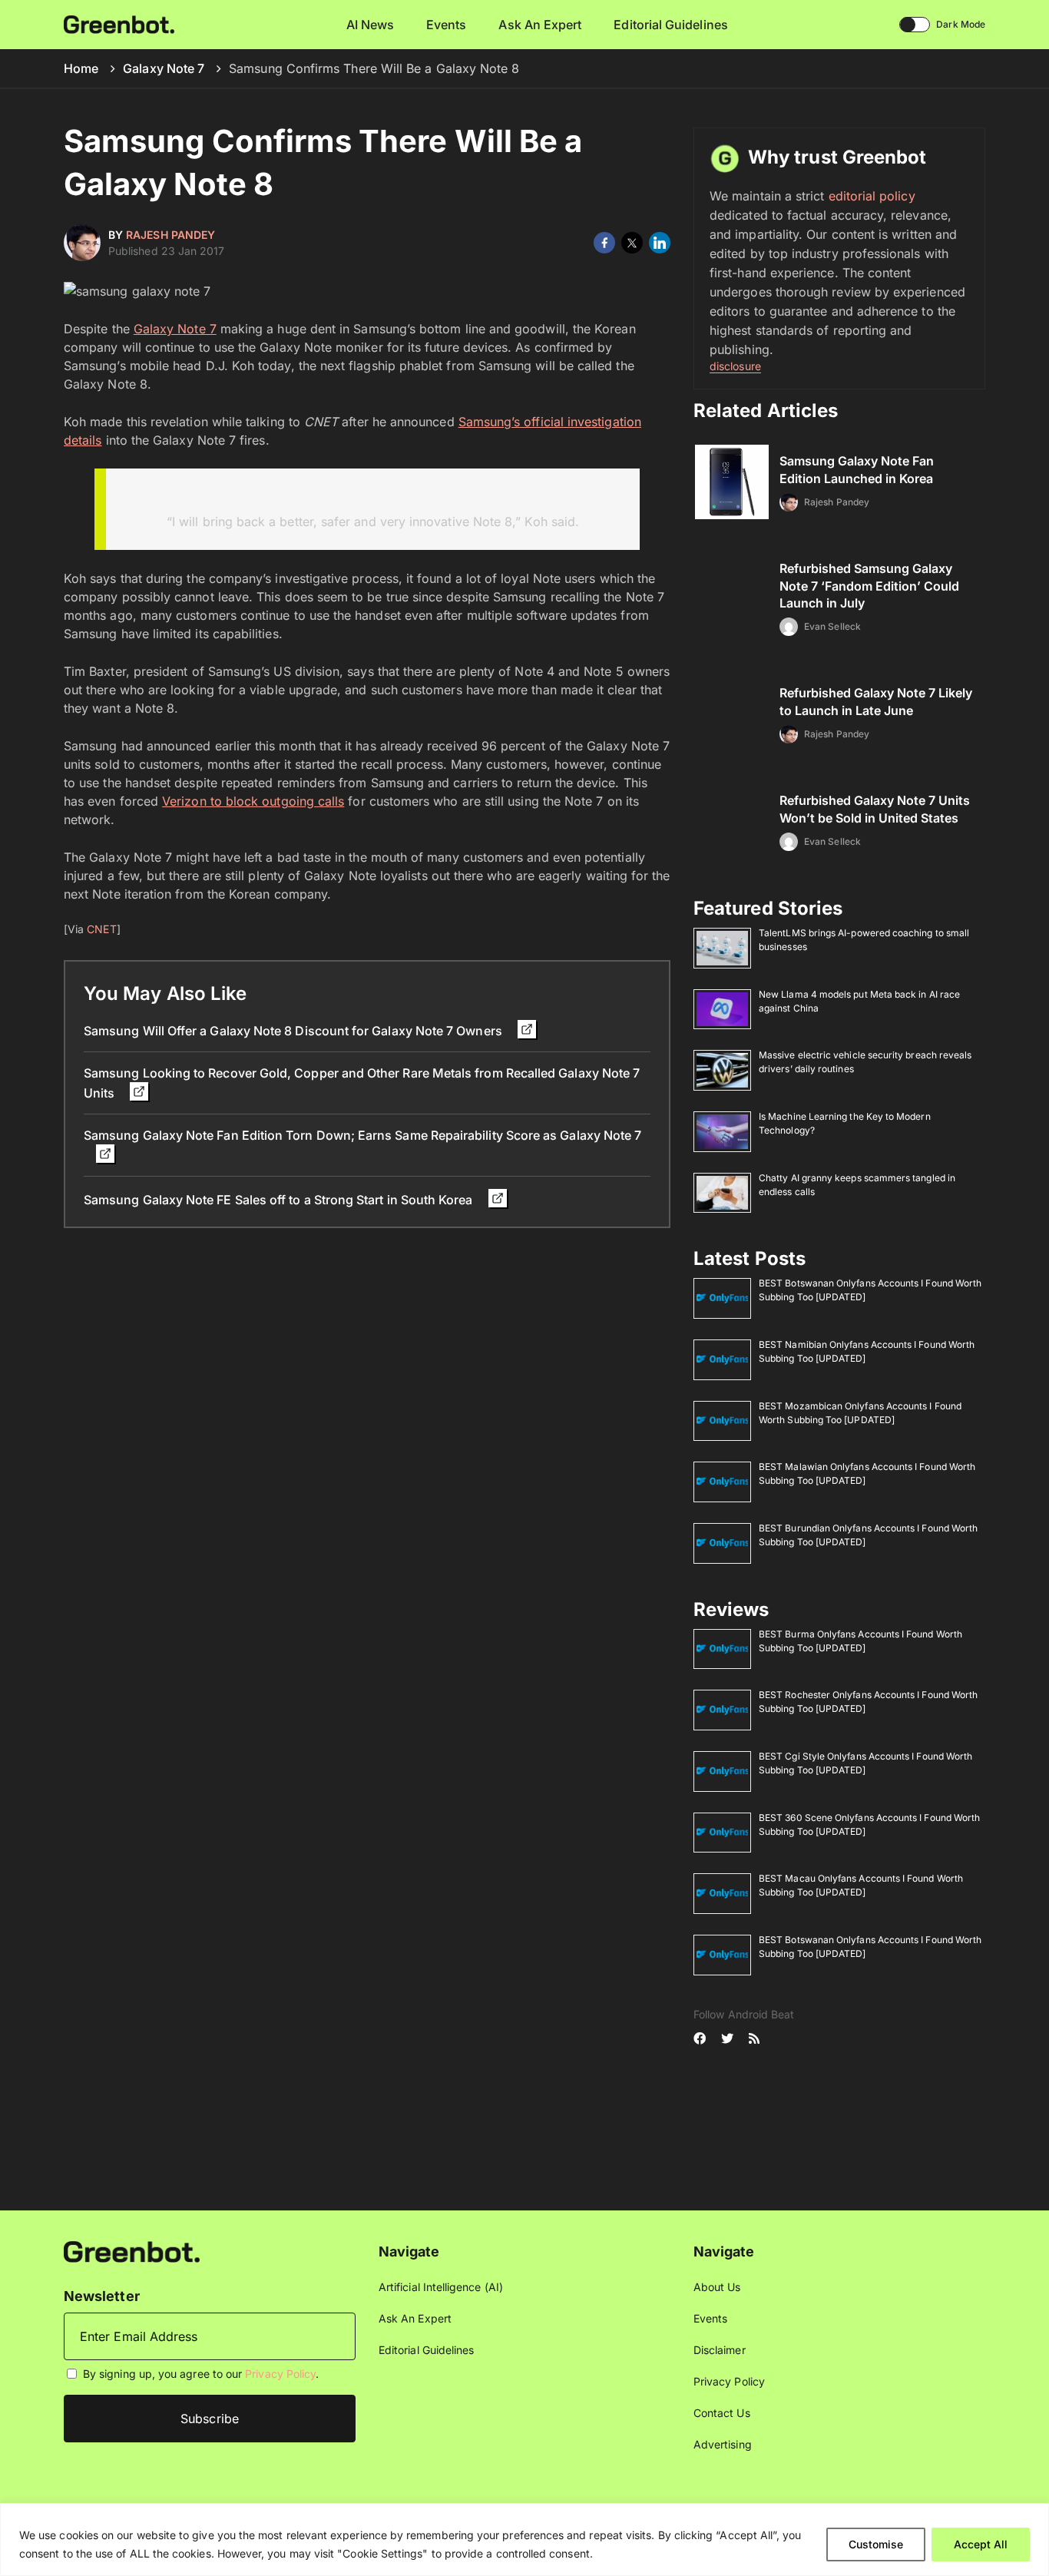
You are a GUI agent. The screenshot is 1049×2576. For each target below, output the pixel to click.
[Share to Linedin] (660, 243)
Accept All (981, 2544)
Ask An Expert (540, 25)
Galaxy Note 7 (164, 68)
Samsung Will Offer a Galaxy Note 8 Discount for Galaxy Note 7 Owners (295, 1031)
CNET (101, 929)
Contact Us (722, 2413)
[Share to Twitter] (632, 243)
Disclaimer (720, 2350)
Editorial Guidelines (670, 25)
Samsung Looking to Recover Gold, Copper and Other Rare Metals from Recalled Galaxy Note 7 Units (362, 1083)
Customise (876, 2544)
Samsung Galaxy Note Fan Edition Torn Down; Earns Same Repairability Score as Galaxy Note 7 (362, 1135)
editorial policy (872, 196)
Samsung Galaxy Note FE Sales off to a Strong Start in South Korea (280, 1200)
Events (446, 25)
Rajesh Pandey (170, 235)
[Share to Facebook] (604, 243)
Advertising (723, 2444)
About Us (717, 2287)
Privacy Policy (280, 2374)
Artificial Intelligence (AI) (441, 2287)
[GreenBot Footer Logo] (132, 2251)
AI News (371, 25)
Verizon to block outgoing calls (253, 801)
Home (81, 68)
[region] (524, 2540)
